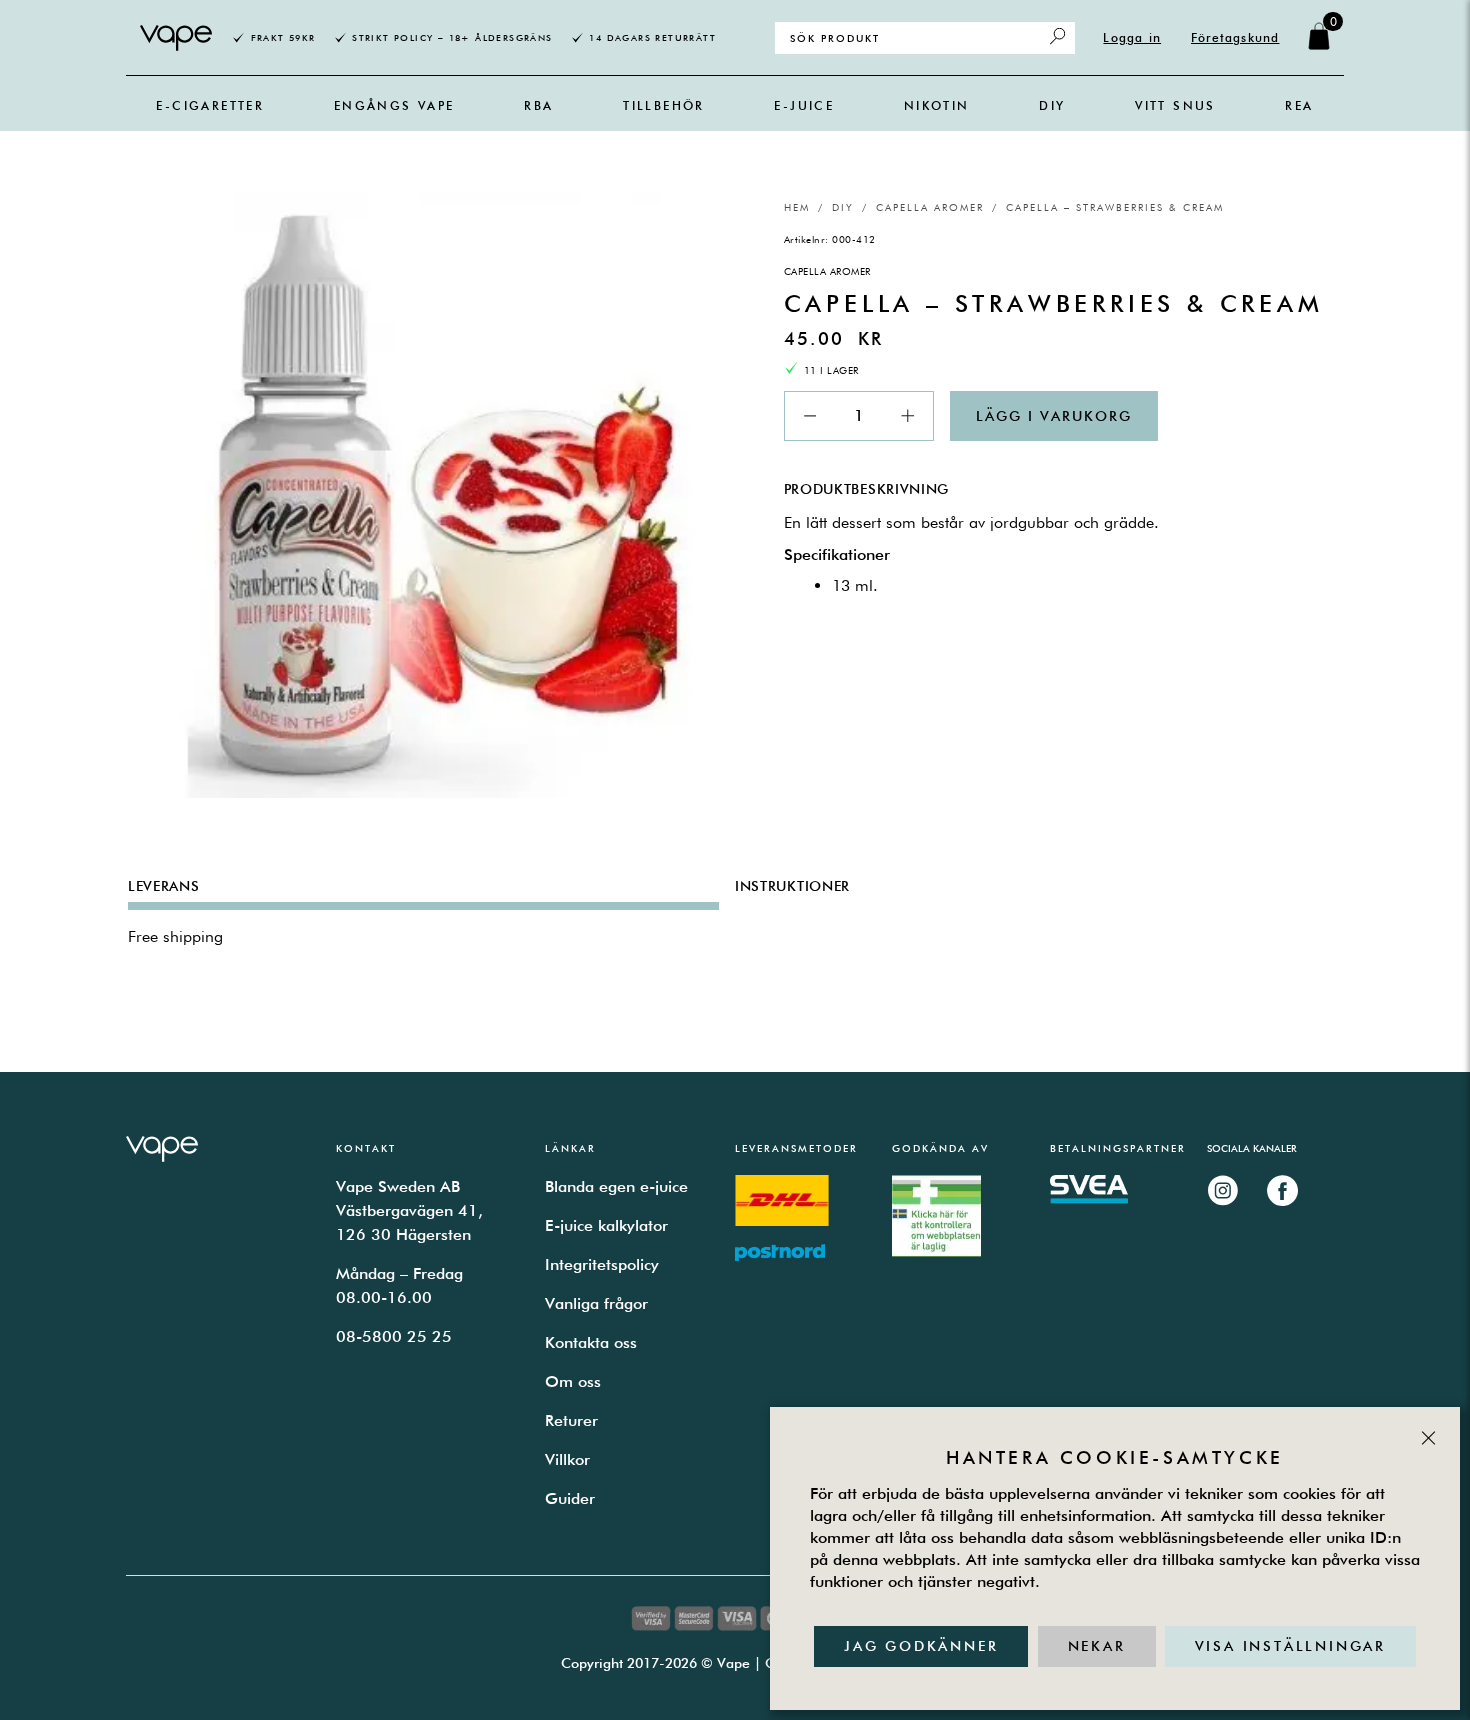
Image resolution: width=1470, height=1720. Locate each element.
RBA (538, 105)
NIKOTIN (937, 105)
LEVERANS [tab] (164, 886)
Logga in (1132, 37)
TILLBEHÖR (664, 105)
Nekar (1097, 1646)
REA (1299, 105)
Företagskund (1235, 37)
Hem (797, 207)
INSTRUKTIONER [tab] (792, 886)
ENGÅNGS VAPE (394, 105)
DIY (1052, 105)
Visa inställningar (1290, 1646)
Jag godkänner (921, 1646)
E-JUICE (804, 105)
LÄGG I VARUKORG (1054, 416)
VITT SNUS (1175, 105)
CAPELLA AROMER (930, 207)
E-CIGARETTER (210, 105)
